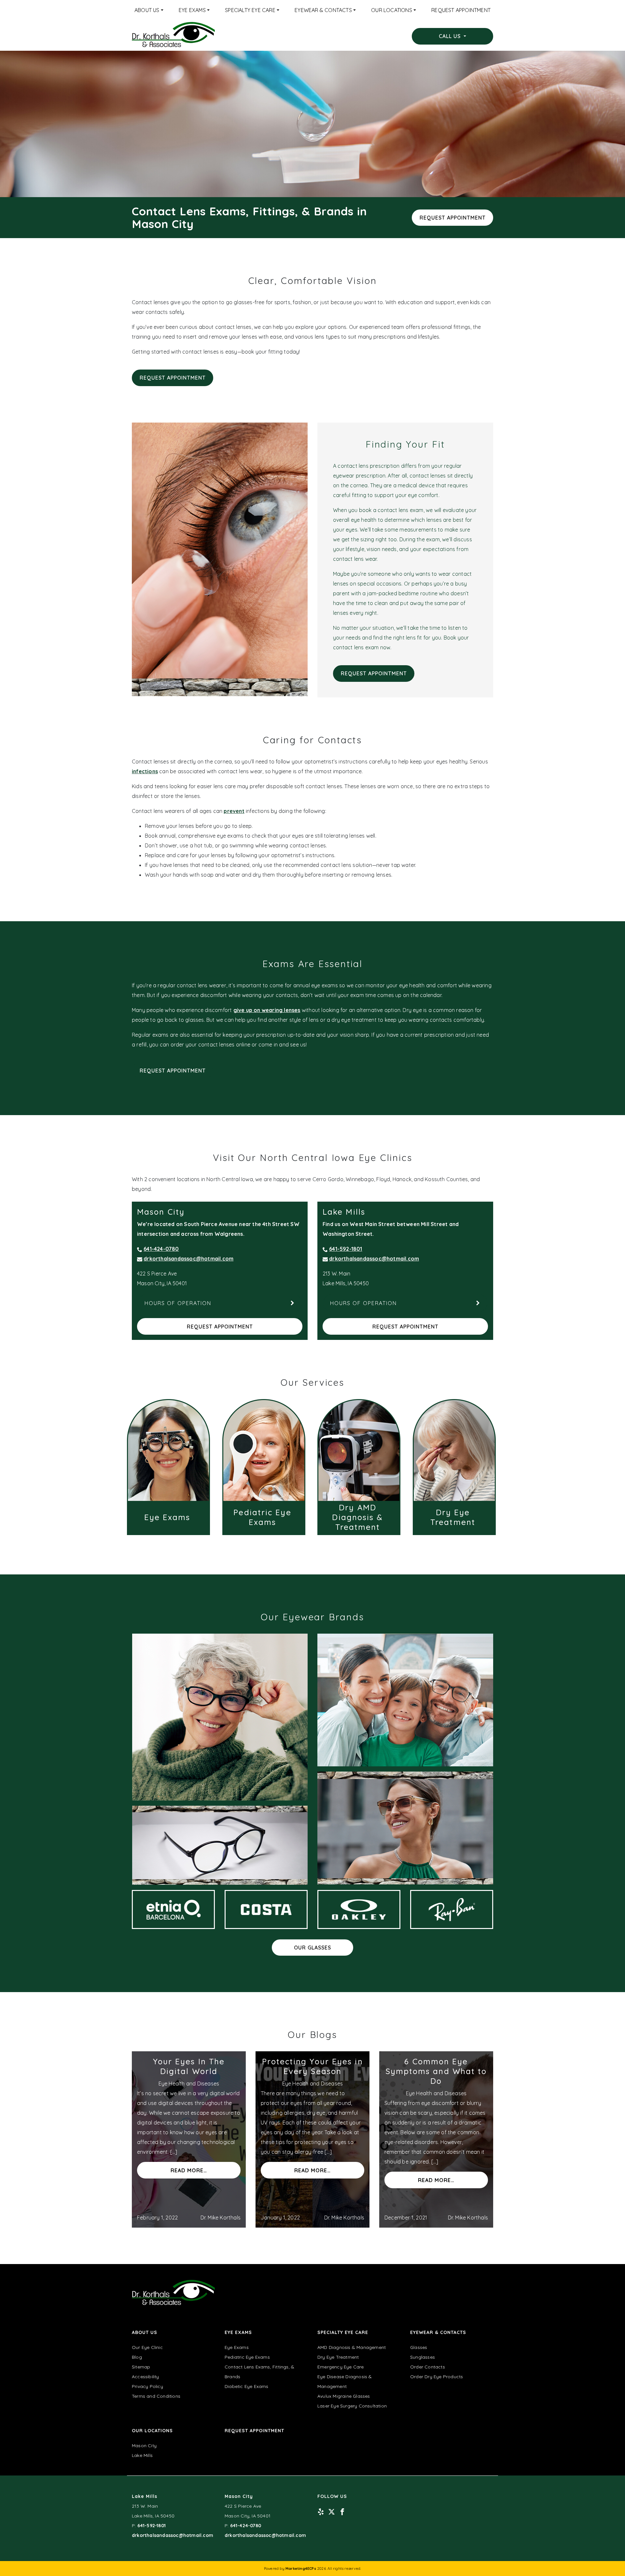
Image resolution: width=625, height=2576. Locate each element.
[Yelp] (321, 2511)
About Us (147, 10)
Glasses (419, 2347)
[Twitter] (332, 2511)
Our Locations (392, 10)
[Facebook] (342, 2511)
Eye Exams (192, 10)
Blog (137, 2357)
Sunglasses (423, 2357)
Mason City (144, 2446)
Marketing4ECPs (301, 2569)
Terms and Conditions (156, 2396)
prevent (234, 811)
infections (145, 771)
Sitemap (141, 2367)
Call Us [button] (451, 36)
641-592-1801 (346, 1249)
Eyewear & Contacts (323, 10)
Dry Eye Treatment (338, 2357)
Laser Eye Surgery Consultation (352, 2406)
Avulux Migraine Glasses (344, 2396)
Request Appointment (461, 10)
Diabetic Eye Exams (247, 2386)
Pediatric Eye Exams (247, 2357)
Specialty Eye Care (250, 10)
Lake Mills (142, 2455)
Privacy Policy (147, 2386)
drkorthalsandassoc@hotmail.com (188, 1259)
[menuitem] (149, 10)
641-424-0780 (161, 1249)
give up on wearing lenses (267, 1010)
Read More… (189, 2170)
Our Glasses (312, 1948)
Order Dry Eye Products (437, 2377)
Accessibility (146, 2377)
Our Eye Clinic (147, 2347)
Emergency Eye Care (341, 2367)
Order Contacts (428, 2367)
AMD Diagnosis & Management (352, 2347)
